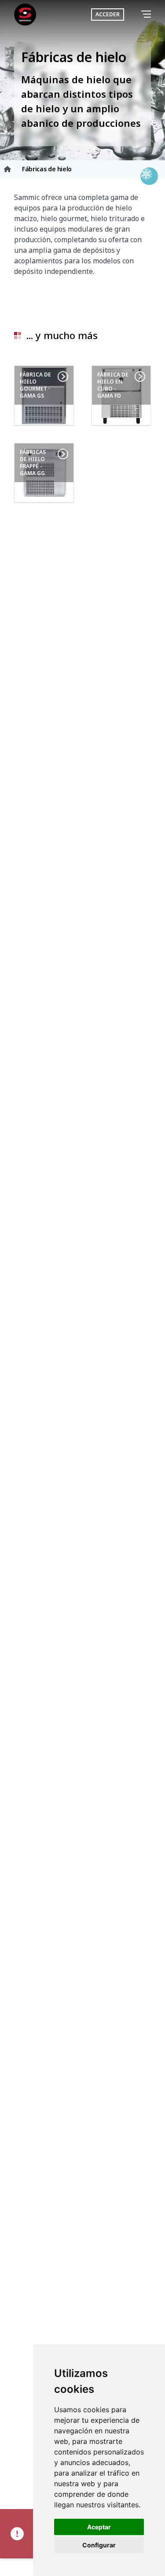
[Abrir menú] (148, 14)
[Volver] (134, 15)
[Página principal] (25, 15)
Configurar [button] (99, 2545)
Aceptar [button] (99, 2527)
